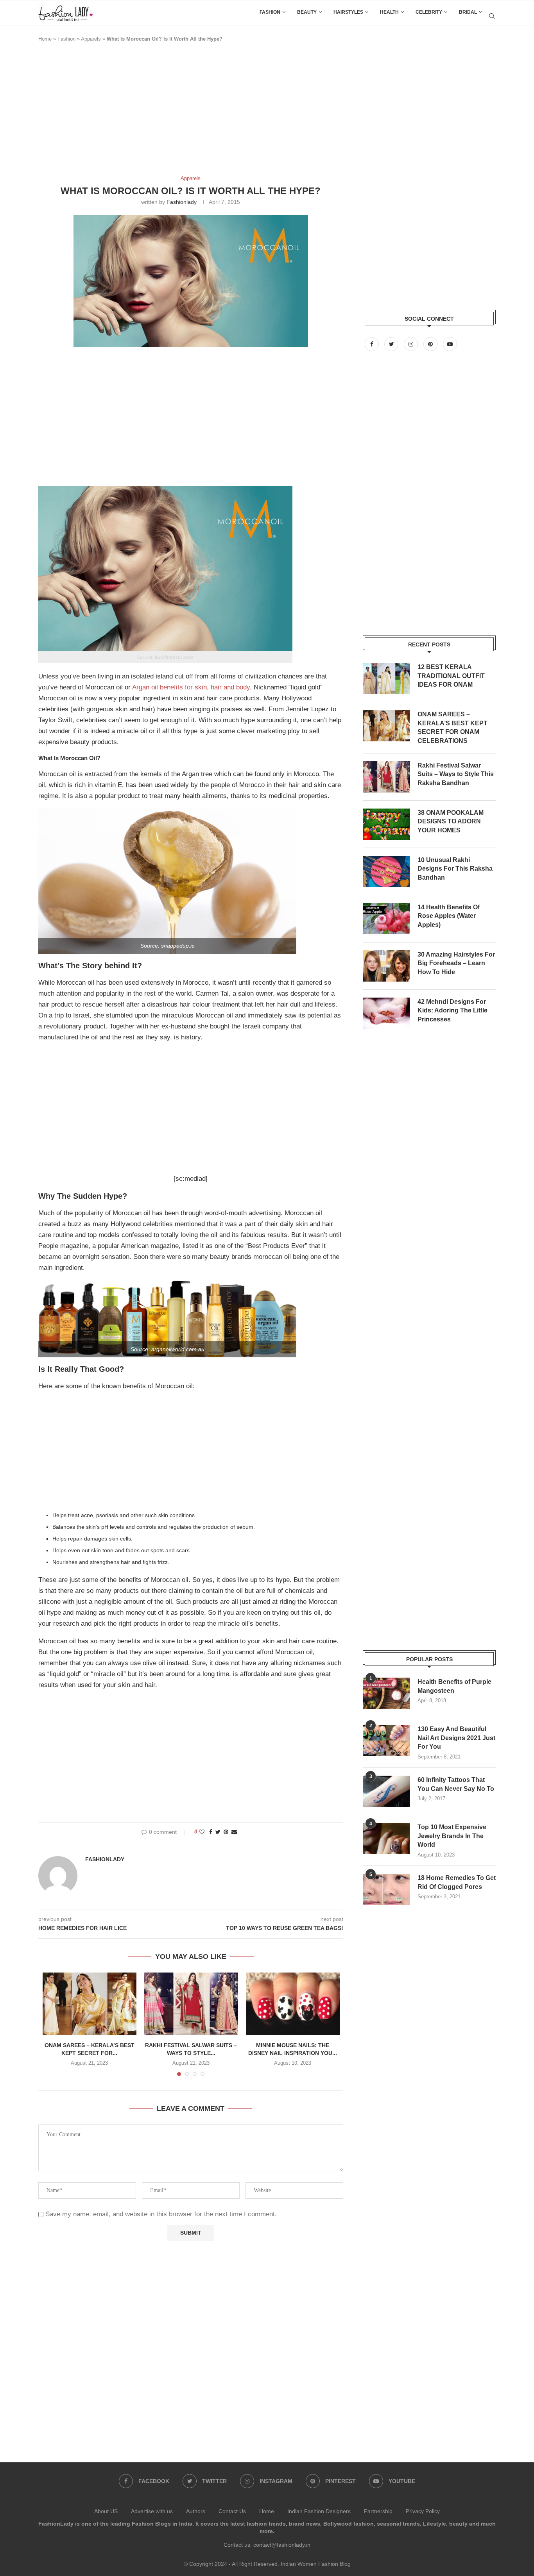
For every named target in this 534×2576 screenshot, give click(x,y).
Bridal (468, 12)
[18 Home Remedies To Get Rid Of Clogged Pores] (386, 1889)
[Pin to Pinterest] (226, 1832)
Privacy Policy (423, 2511)
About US (106, 2511)
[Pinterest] (431, 344)
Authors (196, 2511)
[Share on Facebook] (211, 1832)
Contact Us (232, 2511)
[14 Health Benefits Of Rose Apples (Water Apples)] (386, 919)
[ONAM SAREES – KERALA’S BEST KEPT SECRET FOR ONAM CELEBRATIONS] (90, 2004)
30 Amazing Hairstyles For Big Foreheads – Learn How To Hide (456, 963)
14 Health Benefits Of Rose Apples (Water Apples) (449, 916)
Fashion (270, 12)
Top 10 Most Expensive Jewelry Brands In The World (452, 1836)
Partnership (378, 2511)
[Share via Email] (234, 1832)
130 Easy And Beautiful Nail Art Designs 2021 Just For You (456, 1738)
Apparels (91, 39)
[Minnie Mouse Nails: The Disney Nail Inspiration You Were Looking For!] (293, 2004)
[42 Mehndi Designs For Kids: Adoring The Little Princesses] (386, 1013)
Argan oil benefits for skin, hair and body (191, 687)
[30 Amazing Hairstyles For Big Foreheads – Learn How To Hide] (386, 966)
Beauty (307, 12)
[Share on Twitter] (218, 1832)
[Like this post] (202, 1832)
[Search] (492, 16)
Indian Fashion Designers (319, 2511)
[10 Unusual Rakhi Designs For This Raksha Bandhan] (386, 871)
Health (389, 12)
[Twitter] (392, 344)
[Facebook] (373, 344)
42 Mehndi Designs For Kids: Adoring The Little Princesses (452, 1010)
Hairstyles (348, 12)
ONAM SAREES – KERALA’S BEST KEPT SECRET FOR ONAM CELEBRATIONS (452, 727)
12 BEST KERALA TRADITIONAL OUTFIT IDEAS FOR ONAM (451, 676)
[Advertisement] (181, 112)
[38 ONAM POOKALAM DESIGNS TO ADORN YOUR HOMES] (386, 824)
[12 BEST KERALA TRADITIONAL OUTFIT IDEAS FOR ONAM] (386, 678)
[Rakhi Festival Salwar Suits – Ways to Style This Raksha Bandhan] (191, 2004)
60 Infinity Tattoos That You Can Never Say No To (456, 1784)
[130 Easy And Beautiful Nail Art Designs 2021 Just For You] (386, 1741)
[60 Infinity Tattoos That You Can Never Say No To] (386, 1791)
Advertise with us (152, 2511)
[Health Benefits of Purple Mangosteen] (386, 1693)
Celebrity (429, 12)
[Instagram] (412, 344)
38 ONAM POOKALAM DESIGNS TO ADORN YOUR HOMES (451, 821)
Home (45, 39)
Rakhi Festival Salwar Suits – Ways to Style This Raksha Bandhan (456, 774)
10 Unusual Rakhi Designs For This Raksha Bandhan (455, 869)
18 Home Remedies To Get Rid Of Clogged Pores (457, 1882)
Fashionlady (182, 202)
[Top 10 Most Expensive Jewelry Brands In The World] (386, 1839)
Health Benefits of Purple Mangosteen (454, 1686)
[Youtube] (450, 344)
